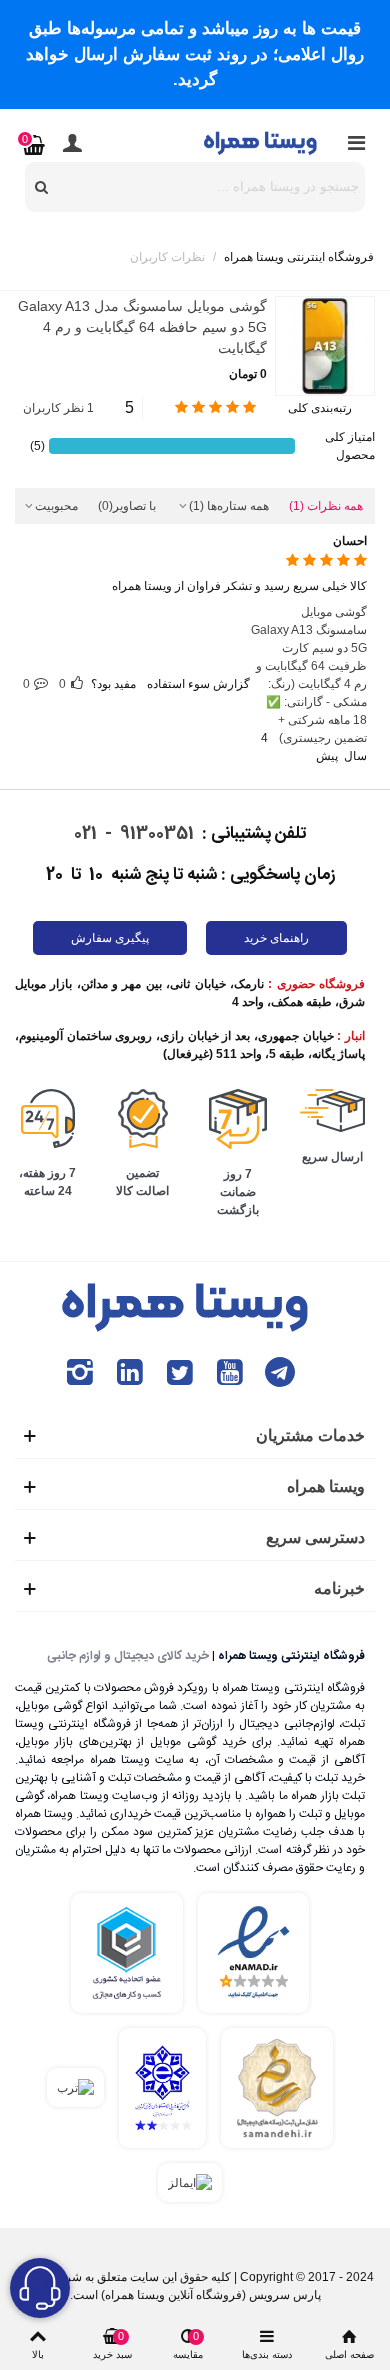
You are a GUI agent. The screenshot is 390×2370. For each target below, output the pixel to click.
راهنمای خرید (276, 938)
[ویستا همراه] (262, 142)
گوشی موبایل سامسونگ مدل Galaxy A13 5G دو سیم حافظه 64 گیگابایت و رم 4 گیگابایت (142, 327)
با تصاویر (127, 506)
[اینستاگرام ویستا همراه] (80, 1372)
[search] (42, 187)
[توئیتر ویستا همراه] (180, 1372)
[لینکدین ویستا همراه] (130, 1372)
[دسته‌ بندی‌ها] (356, 143)
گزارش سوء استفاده (198, 684)
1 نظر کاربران (58, 408)
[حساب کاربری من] (72, 143)
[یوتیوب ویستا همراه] (230, 1372)
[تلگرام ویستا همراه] (280, 1372)
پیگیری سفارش (110, 938)
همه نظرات (326, 506)
